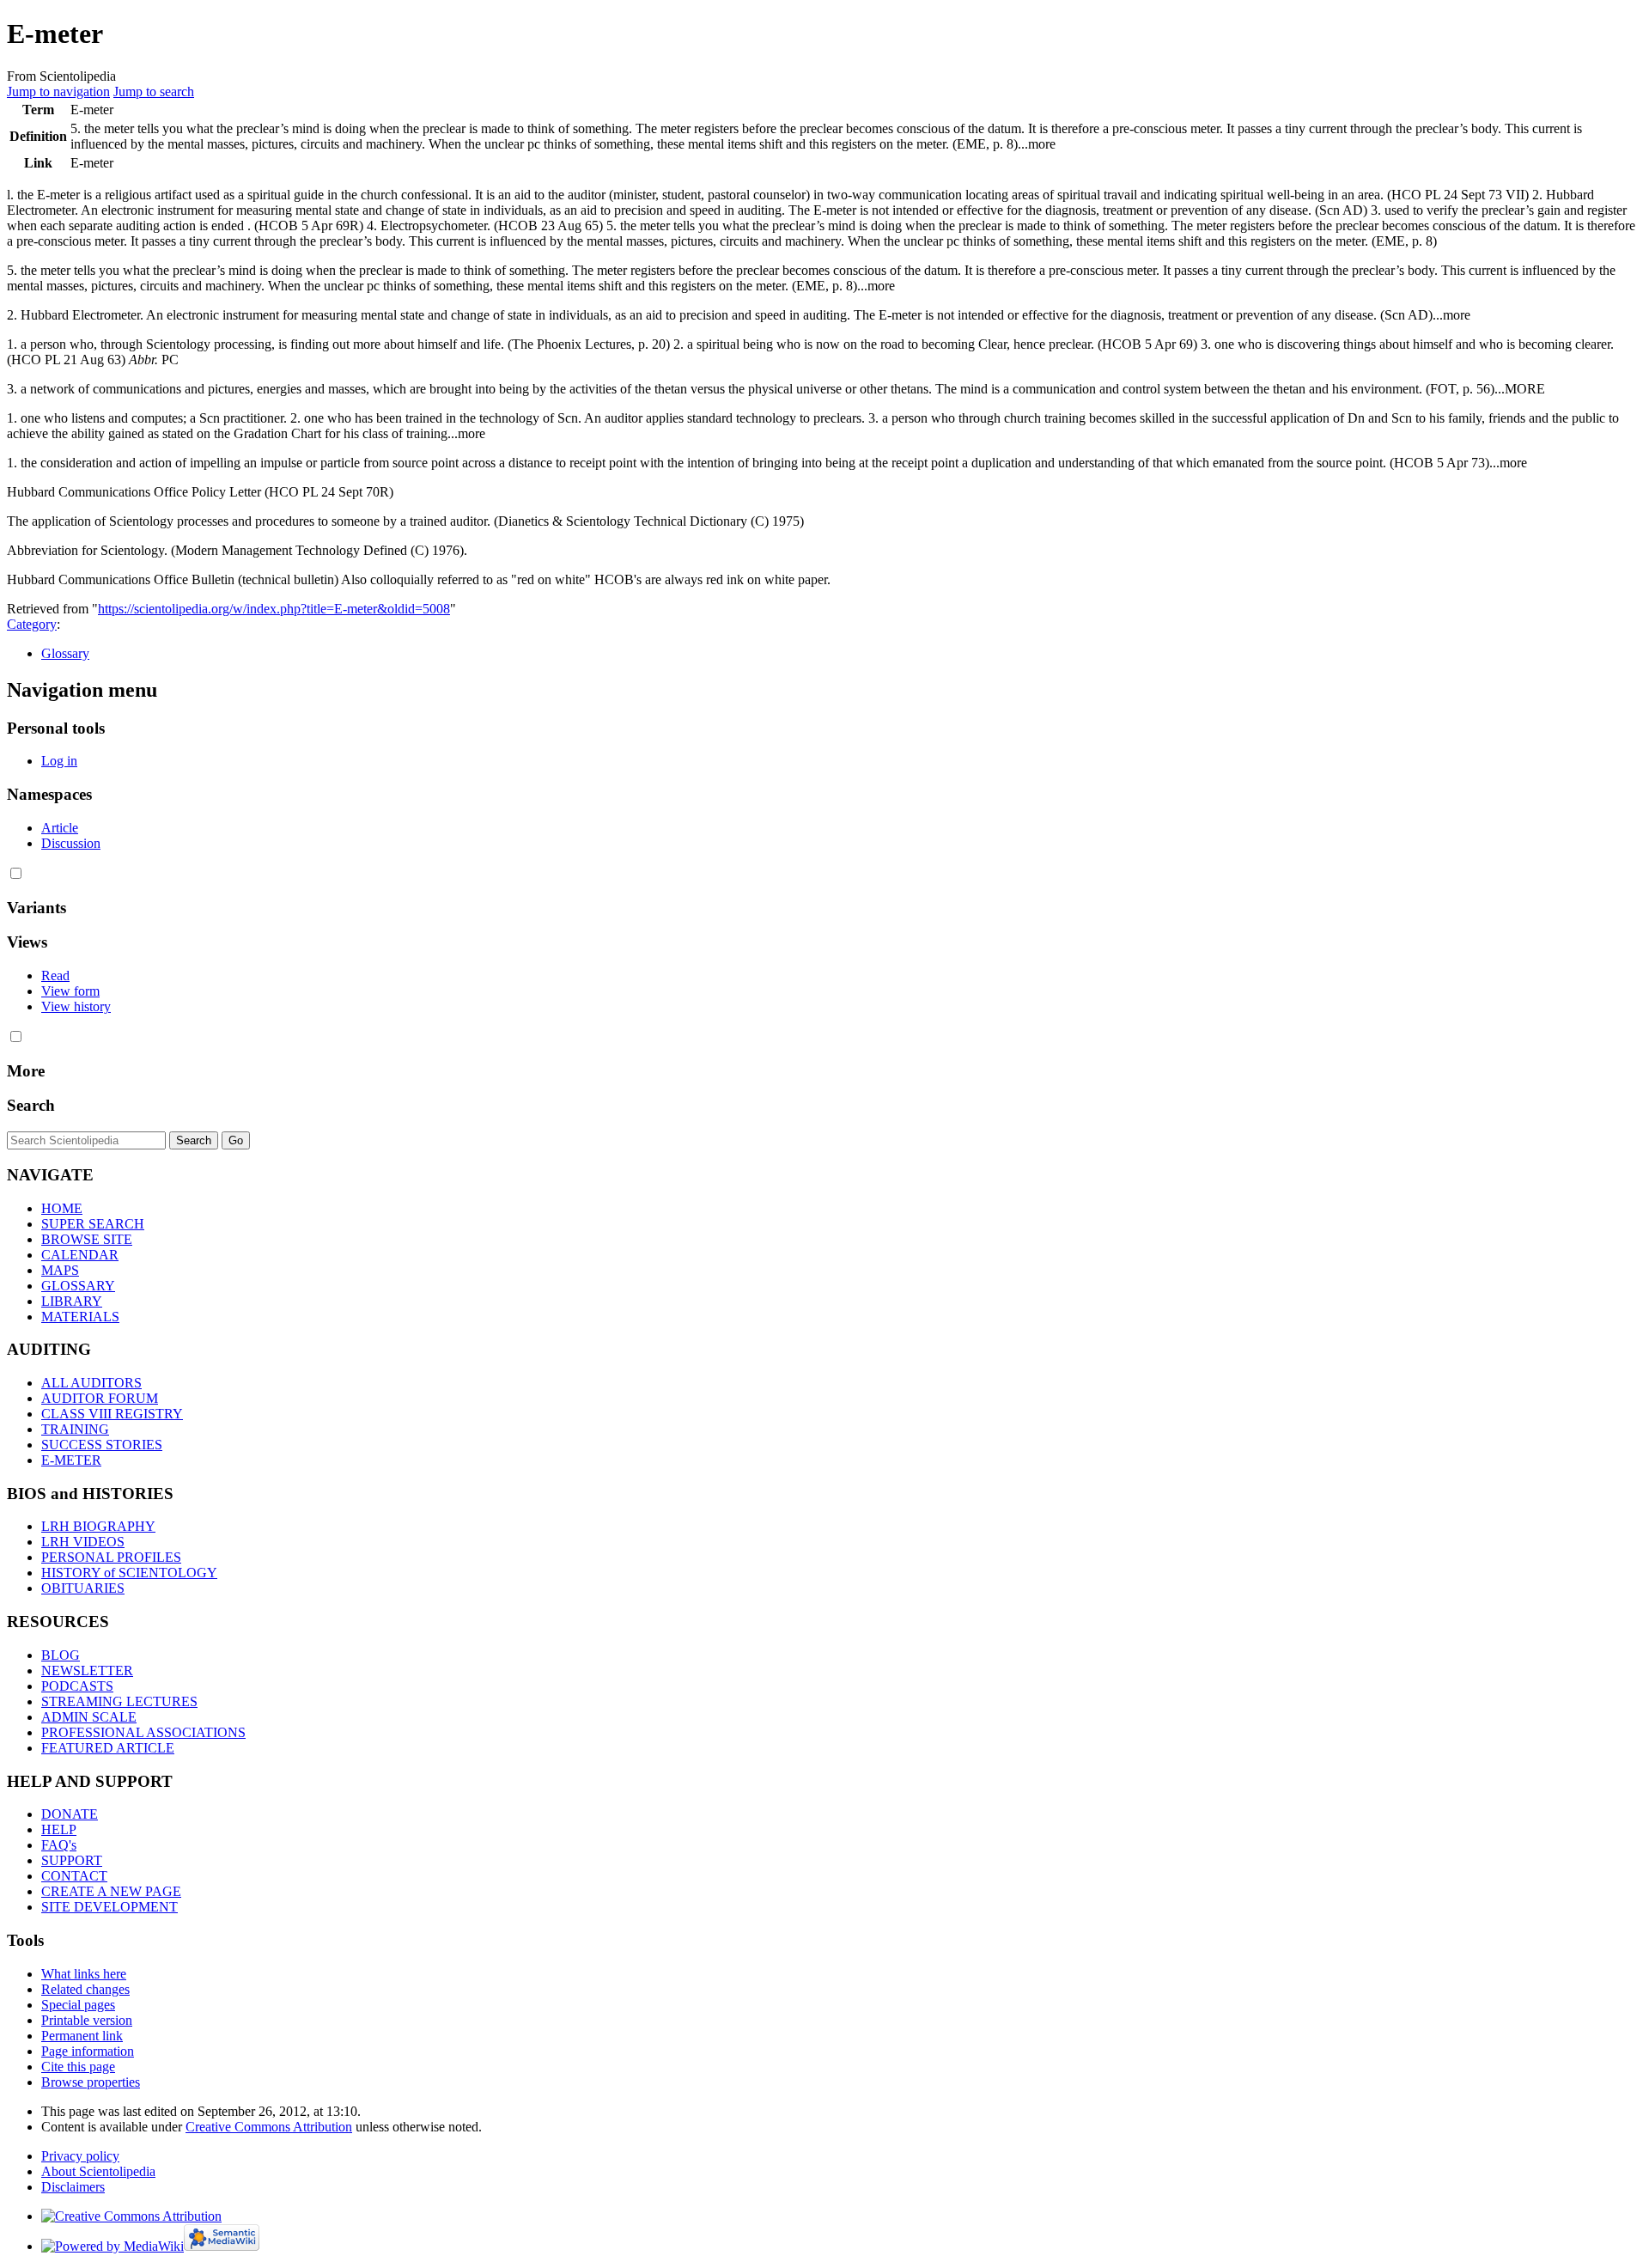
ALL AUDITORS (91, 1383)
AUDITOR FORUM (100, 1398)
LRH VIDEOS (83, 1542)
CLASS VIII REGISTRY (112, 1414)
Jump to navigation (58, 91)
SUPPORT (72, 1860)
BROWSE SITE (87, 1239)
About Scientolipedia (98, 2171)
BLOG (61, 1655)
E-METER (71, 1460)
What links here (84, 1974)
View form (70, 991)
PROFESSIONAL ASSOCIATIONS (143, 1732)
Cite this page (78, 2067)
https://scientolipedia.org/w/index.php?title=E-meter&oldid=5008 (274, 609)
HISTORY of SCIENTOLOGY (129, 1573)
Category (32, 624)
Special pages (78, 2005)
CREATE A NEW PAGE (111, 1891)
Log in (59, 761)
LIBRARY (72, 1301)
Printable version (87, 2020)
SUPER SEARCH (93, 1224)
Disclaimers (73, 2187)
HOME (62, 1208)
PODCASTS (77, 1686)
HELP (59, 1829)
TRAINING (75, 1429)
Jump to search (154, 91)
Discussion (71, 843)
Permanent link (82, 2036)
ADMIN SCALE (89, 1717)
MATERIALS (80, 1317)
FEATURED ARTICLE (108, 1748)
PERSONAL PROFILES (111, 1557)
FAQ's (59, 1845)
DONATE (70, 1814)
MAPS (60, 1270)
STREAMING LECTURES (119, 1701)
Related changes (85, 1989)
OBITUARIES (83, 1588)
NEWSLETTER (87, 1671)
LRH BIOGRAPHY (98, 1526)
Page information (88, 2051)
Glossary (65, 653)
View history (76, 1006)
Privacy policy (80, 2156)
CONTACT (74, 1876)
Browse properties (91, 2082)
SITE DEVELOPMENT (110, 1907)
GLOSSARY (78, 1286)
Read (55, 975)
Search (31, 1105)
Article (60, 828)
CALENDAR (80, 1255)
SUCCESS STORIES (102, 1445)
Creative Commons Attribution (269, 2127)
